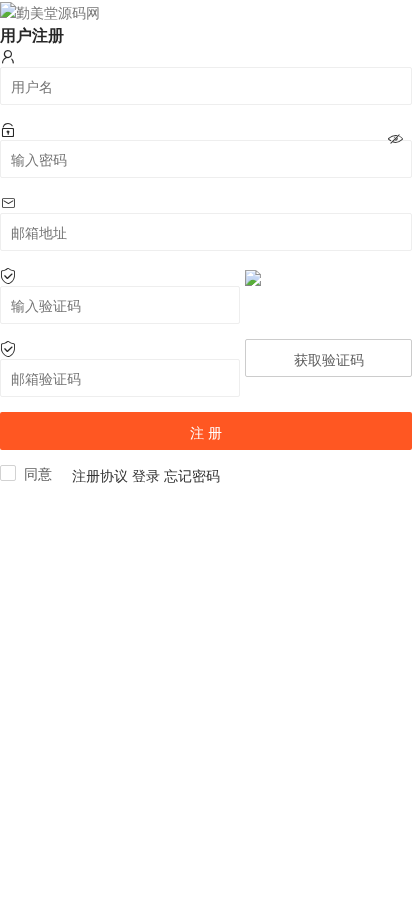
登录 (146, 475)
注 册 (206, 432)
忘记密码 (192, 475)
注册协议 (100, 475)
